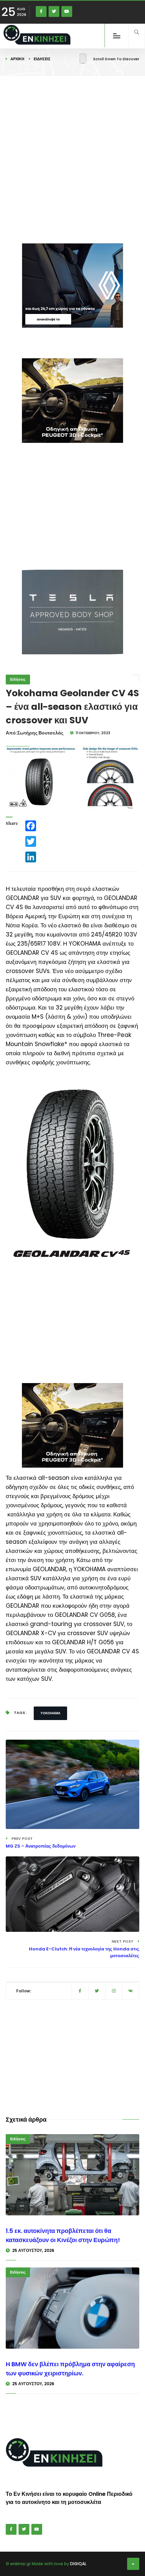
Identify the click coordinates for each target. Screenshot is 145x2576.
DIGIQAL (78, 2564)
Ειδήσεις (42, 59)
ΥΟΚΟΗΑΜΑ (50, 1713)
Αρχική (17, 59)
